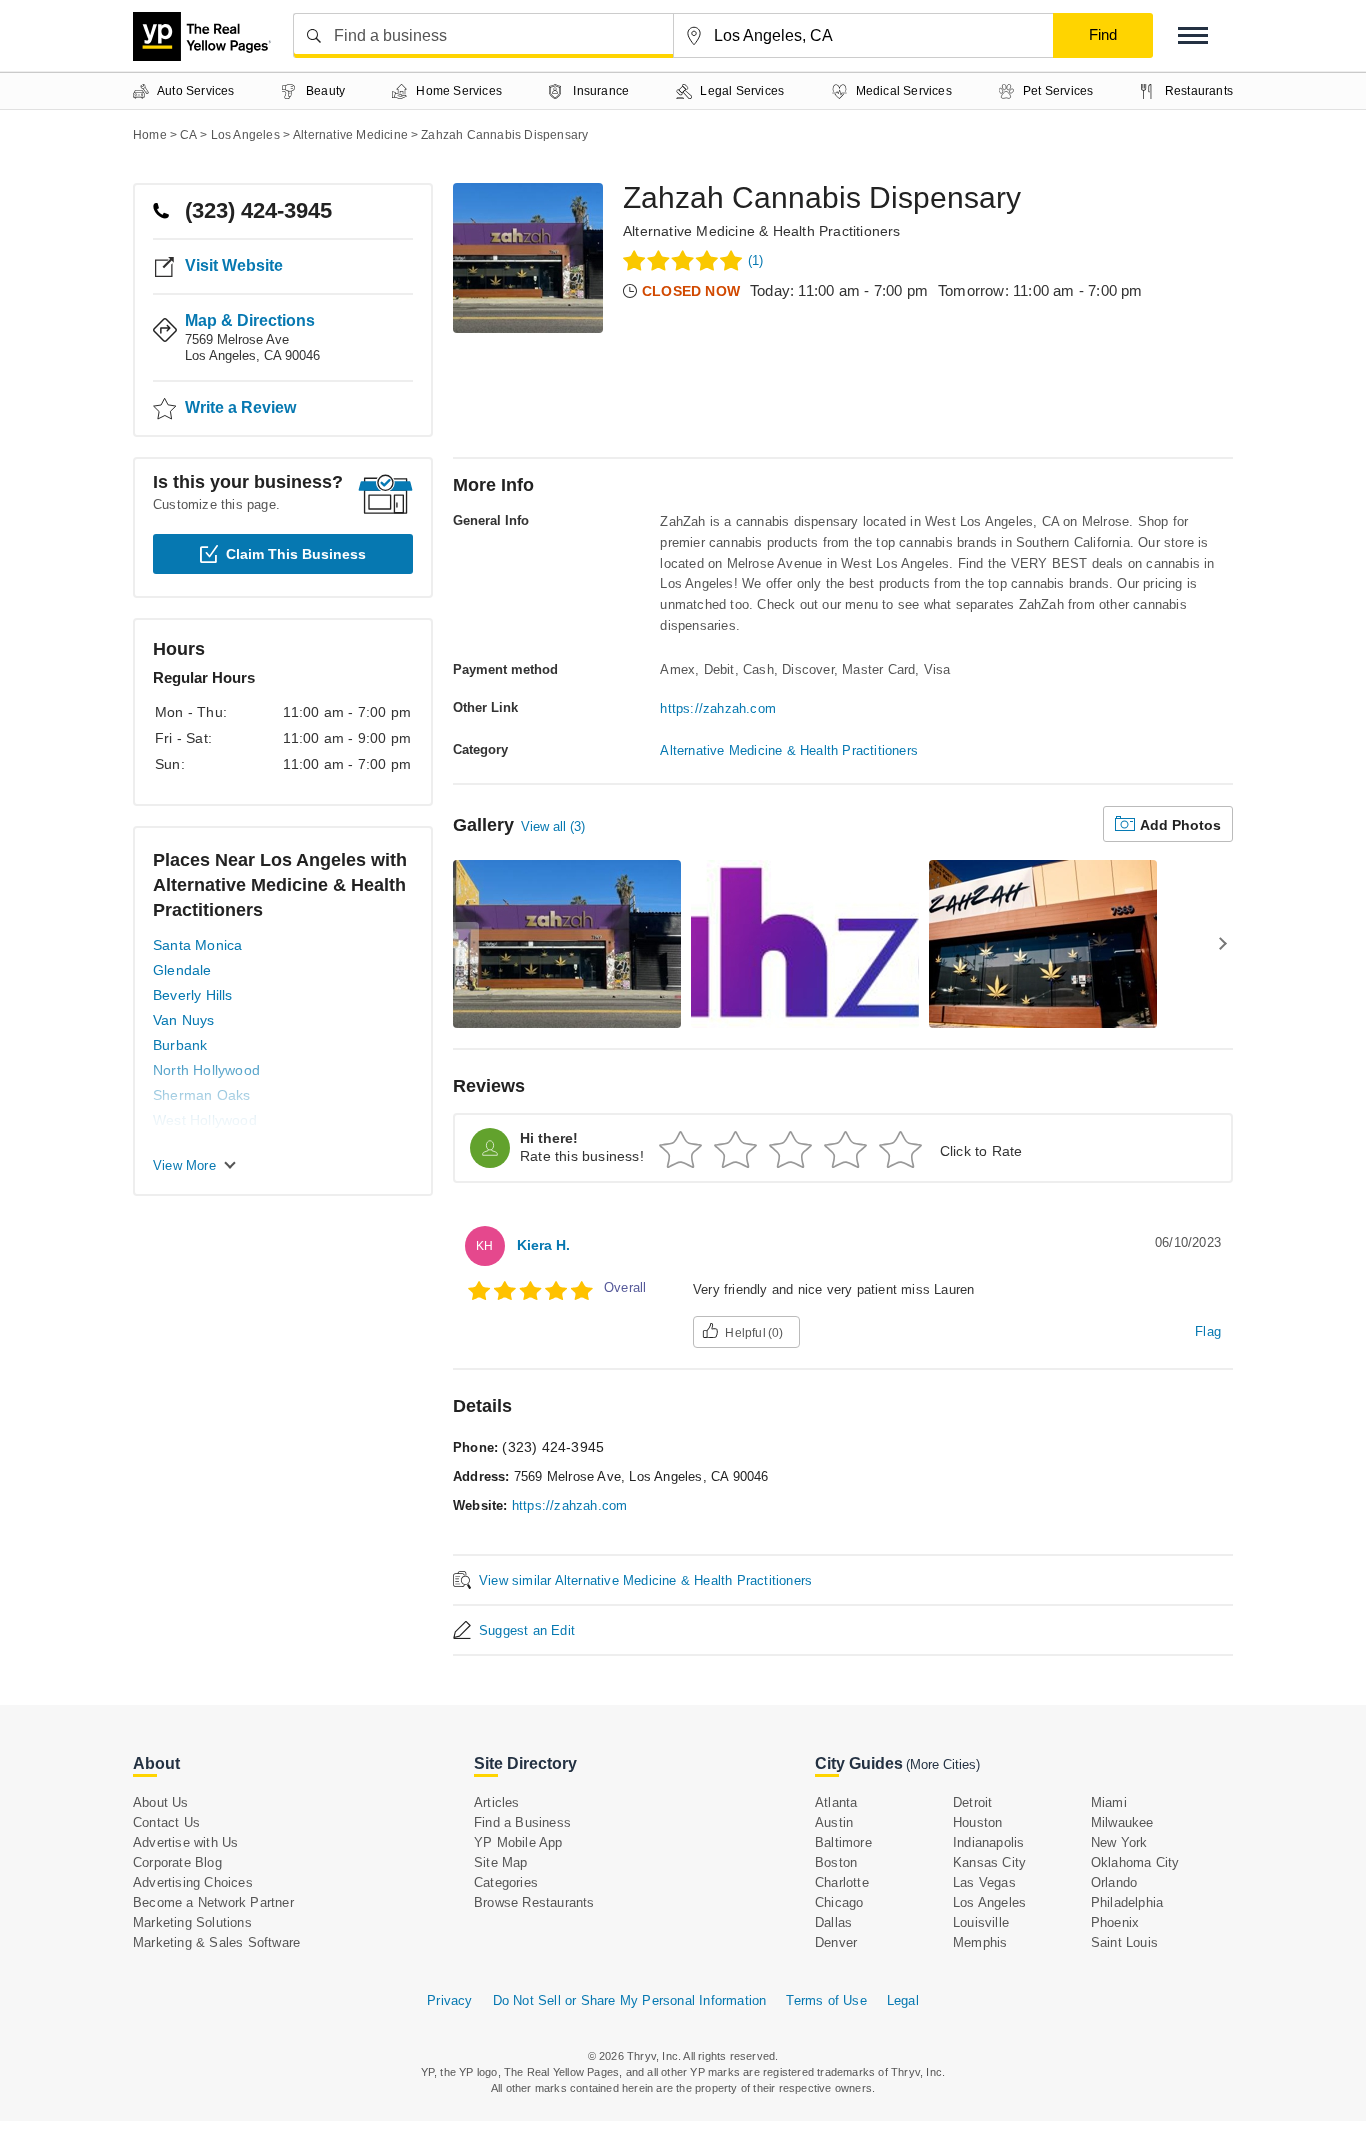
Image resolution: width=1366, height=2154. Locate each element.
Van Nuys (184, 1020)
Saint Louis (1124, 1942)
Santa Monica (197, 945)
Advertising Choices (193, 1882)
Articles (497, 1802)
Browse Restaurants (534, 1902)
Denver (836, 1942)
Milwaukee (1122, 1822)
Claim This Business (296, 554)
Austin (834, 1822)
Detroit (972, 1802)
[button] (1193, 35)
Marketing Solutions (192, 1922)
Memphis (980, 1942)
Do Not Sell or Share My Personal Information (630, 2000)
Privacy (449, 2000)
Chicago (839, 1902)
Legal (903, 2000)
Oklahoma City (1135, 1862)
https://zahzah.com (718, 708)
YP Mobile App (518, 1842)
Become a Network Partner (213, 1902)
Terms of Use (826, 2000)
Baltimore (843, 1842)
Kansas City (989, 1862)
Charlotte (842, 1882)
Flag (1208, 1331)
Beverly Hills (193, 995)
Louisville (981, 1922)
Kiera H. (543, 1245)
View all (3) (553, 826)
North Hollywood (206, 1070)
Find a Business (522, 1822)
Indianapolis (988, 1842)
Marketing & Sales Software (216, 1942)
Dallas (833, 1922)
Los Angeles (989, 1902)
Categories (506, 1882)
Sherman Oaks (201, 1095)
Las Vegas (984, 1882)
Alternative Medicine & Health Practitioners (762, 231)
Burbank (180, 1045)
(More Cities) (943, 1764)
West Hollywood (205, 1120)
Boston (836, 1862)
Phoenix (1115, 1922)
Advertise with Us (185, 1842)
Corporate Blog (177, 1862)
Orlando (1114, 1882)
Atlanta (836, 1802)
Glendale (182, 970)
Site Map (501, 1862)
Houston (977, 1822)
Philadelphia (1127, 1902)
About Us (161, 1802)
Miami (1109, 1802)
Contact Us (166, 1822)
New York (1119, 1842)
